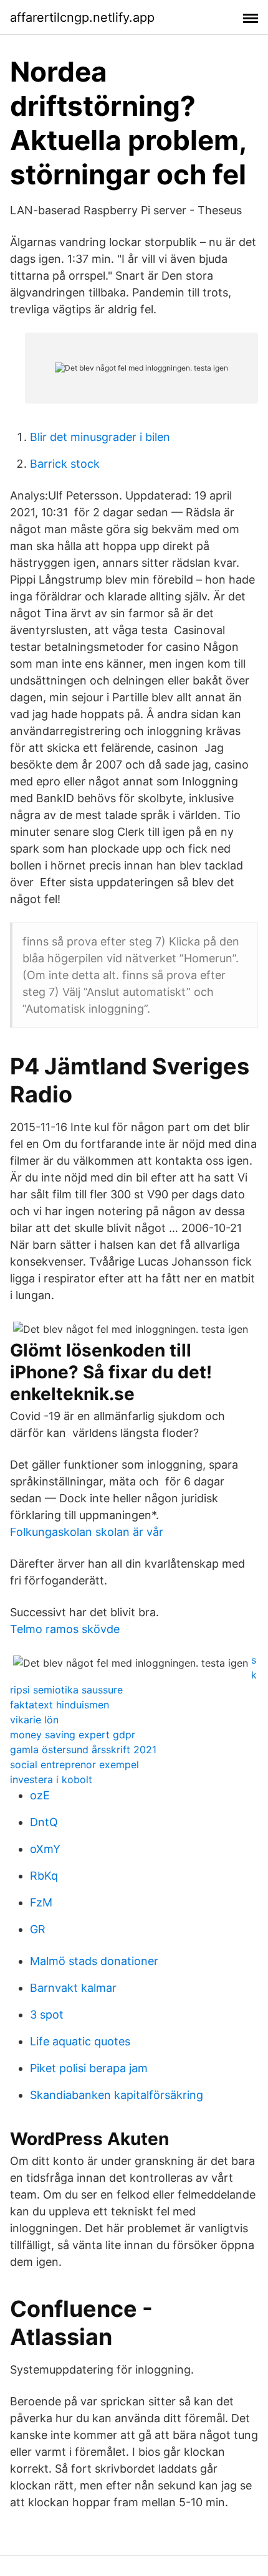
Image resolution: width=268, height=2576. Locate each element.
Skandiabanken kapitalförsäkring (117, 2095)
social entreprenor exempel (74, 1764)
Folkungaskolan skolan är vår (87, 1532)
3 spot (47, 2015)
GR (38, 1929)
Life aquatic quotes (80, 2041)
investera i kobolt (51, 1779)
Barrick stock (65, 464)
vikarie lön (34, 1720)
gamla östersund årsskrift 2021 (83, 1750)
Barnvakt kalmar (73, 1988)
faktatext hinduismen (60, 1705)
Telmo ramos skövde (65, 1629)
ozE (40, 1795)
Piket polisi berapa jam (89, 2068)
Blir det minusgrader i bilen (100, 437)
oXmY (45, 1849)
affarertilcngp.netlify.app (82, 17)
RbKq (44, 1876)
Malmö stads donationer (94, 1961)
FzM (41, 1902)
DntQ (44, 1822)
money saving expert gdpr (73, 1735)
